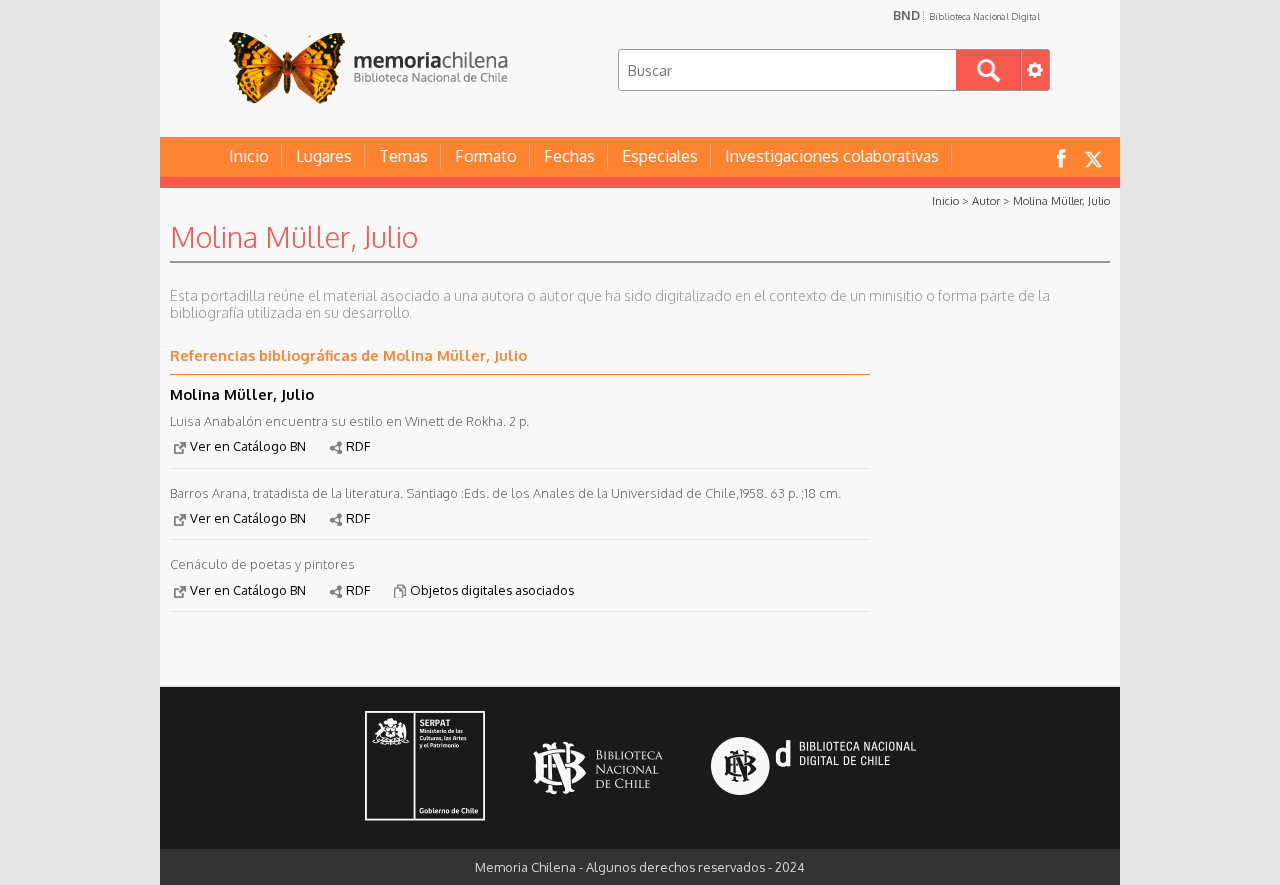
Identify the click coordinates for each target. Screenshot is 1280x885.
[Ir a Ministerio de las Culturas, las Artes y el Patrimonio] (425, 768)
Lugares (324, 156)
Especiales (660, 156)
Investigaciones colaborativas (832, 156)
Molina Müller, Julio (1061, 200)
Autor (986, 200)
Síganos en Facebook (1061, 157)
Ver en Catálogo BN (248, 446)
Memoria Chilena (368, 67)
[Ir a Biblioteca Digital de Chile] (813, 768)
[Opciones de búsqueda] (1035, 70)
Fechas (569, 156)
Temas (403, 156)
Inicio (249, 156)
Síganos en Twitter (1093, 157)
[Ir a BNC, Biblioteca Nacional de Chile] (598, 768)
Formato (486, 156)
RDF (358, 446)
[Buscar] (988, 70)
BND (966, 15)
